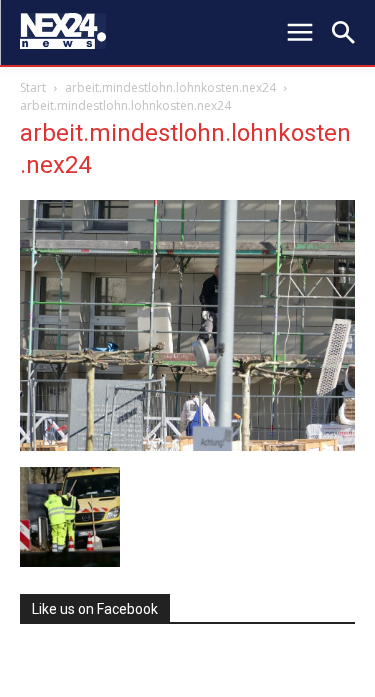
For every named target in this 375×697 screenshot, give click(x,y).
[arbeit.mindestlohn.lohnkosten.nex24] (187, 445)
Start (33, 87)
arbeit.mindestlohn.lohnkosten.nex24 (170, 87)
